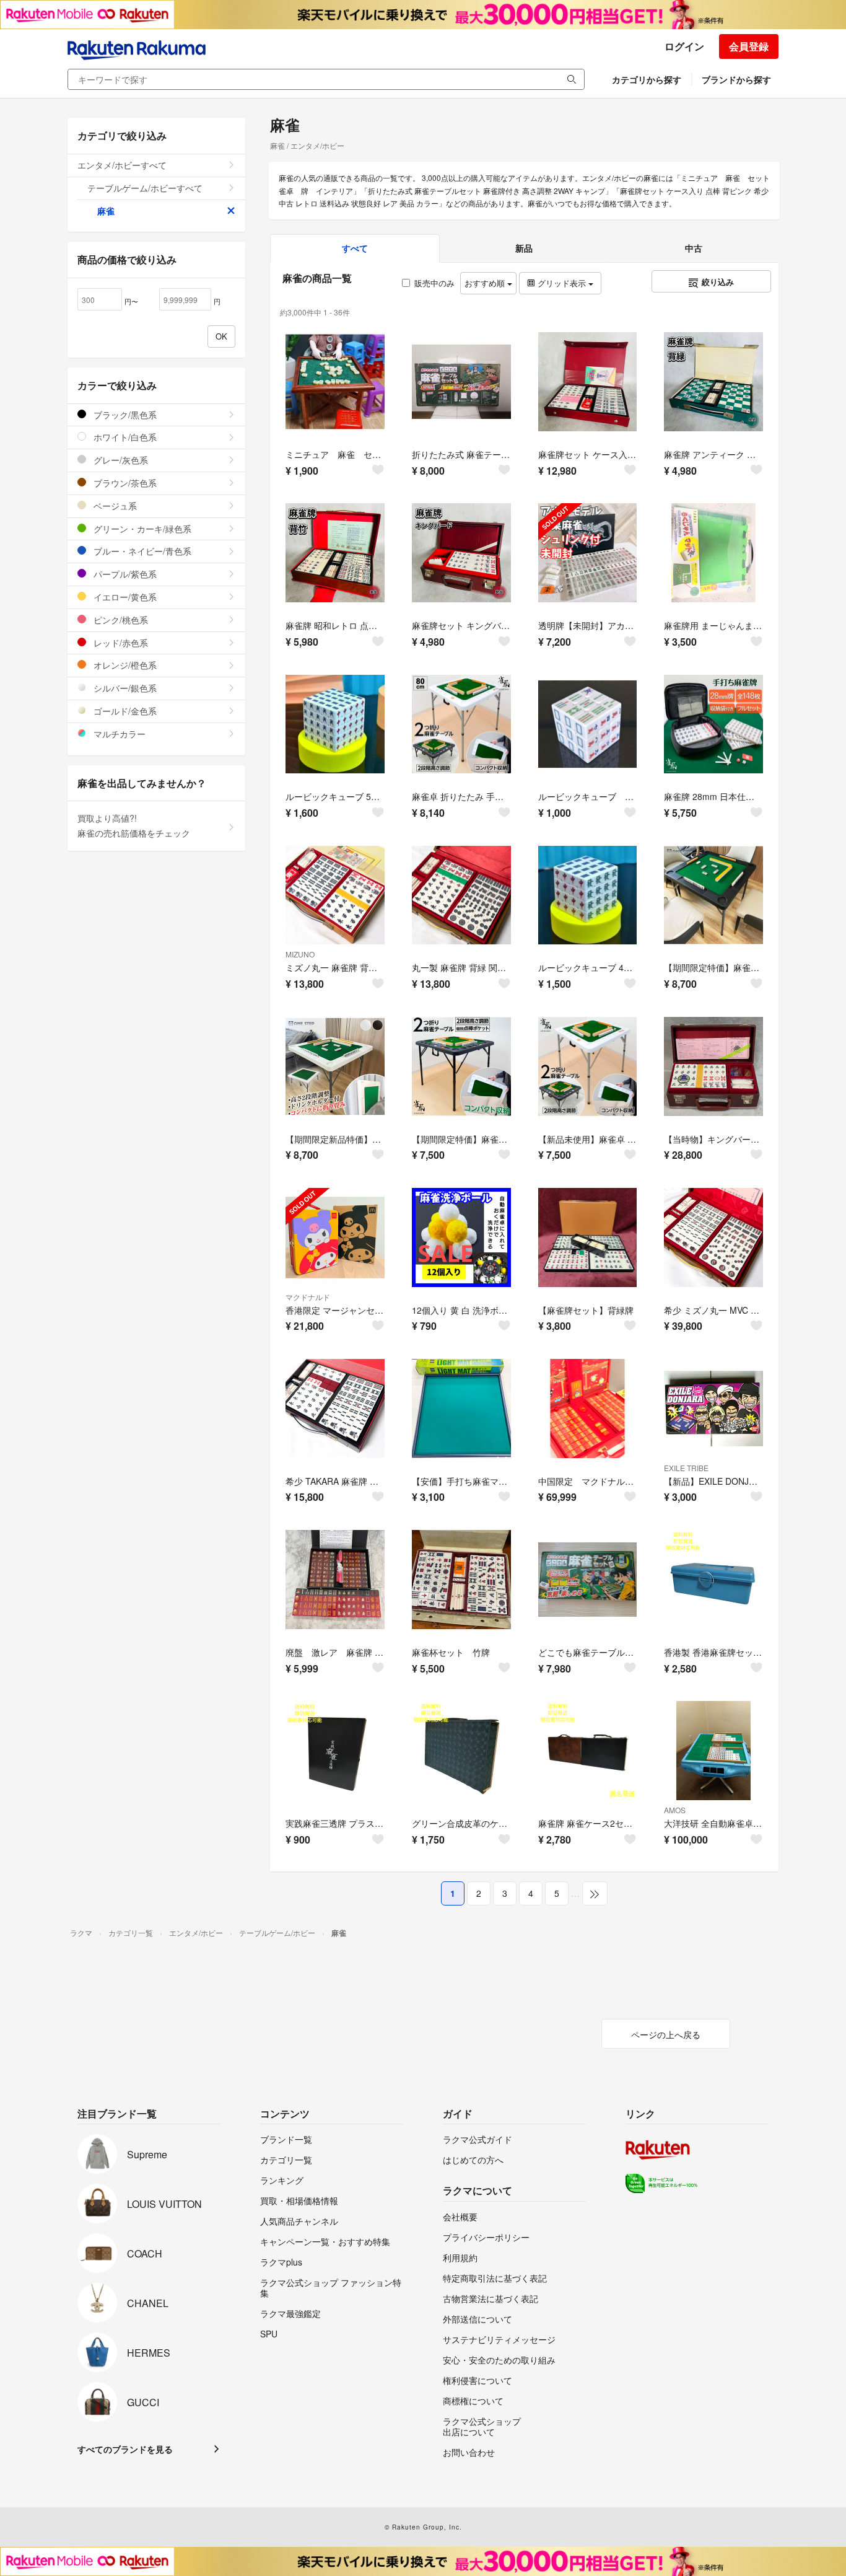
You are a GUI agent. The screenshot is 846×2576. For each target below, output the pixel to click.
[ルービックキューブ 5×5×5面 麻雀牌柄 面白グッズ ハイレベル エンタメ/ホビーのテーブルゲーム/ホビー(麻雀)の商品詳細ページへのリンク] (335, 724)
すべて (355, 248)
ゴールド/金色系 (124, 711)
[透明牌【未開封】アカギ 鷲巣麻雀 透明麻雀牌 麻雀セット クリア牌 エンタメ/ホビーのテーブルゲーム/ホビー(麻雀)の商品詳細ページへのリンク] (588, 553)
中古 (694, 248)
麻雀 (106, 211)
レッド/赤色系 (120, 643)
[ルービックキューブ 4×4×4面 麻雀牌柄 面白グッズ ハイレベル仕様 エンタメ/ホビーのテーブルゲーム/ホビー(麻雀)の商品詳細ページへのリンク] (588, 895)
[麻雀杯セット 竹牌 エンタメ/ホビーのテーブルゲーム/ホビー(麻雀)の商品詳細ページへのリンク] (461, 1580)
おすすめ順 (486, 283)
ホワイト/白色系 (124, 437)
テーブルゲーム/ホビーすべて (145, 188)
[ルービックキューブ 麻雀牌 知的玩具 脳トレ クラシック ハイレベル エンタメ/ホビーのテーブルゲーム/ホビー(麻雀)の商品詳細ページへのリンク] (588, 724)
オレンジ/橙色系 (124, 665)
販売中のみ (434, 283)
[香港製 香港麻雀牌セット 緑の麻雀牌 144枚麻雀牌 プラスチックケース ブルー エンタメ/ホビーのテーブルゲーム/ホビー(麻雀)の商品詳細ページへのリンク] (713, 1580)
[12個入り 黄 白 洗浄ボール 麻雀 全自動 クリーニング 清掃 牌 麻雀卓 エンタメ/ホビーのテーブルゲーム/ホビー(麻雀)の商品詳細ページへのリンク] (461, 1237)
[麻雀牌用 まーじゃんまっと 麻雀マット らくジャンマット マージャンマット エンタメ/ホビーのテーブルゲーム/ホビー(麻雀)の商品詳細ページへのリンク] (713, 553)
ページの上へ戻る (666, 2034)
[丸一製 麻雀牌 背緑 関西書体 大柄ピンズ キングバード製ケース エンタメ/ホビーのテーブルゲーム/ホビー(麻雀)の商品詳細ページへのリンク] (461, 895)
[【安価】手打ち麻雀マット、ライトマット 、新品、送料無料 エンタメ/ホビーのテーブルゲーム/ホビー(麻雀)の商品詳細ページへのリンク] (461, 1409)
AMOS (675, 1810)
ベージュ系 (114, 506)
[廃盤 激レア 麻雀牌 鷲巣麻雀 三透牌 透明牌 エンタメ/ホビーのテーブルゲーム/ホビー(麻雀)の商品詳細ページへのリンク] (335, 1580)
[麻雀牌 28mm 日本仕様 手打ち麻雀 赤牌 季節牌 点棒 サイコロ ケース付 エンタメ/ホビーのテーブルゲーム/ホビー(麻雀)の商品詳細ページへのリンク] (713, 724)
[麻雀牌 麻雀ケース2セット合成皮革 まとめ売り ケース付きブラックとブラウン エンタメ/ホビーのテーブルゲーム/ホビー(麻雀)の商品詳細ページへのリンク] (588, 1751)
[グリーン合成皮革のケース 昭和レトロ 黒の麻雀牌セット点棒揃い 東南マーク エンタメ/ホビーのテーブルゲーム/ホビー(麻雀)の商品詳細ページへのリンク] (461, 1751)
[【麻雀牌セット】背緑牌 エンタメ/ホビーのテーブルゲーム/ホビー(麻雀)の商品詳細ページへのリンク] (588, 1237)
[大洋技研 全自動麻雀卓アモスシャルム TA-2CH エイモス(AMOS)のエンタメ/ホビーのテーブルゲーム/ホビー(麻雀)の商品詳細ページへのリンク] (713, 1751)
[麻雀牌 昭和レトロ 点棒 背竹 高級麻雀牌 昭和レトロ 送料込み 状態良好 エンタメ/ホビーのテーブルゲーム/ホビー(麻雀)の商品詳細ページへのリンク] (335, 553)
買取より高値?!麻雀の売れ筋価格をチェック (134, 825)
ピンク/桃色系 (120, 620)
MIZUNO (300, 954)
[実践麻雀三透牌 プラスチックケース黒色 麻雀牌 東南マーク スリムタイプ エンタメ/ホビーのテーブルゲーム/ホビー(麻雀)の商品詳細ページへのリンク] (335, 1751)
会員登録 (749, 46)
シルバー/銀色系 (124, 688)
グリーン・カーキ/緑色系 (141, 529)
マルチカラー (118, 734)
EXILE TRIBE (686, 1468)
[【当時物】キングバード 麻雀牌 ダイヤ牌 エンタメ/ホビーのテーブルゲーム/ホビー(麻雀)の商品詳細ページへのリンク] (713, 1066)
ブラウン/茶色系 (124, 483)
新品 (524, 248)
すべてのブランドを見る (125, 2449)
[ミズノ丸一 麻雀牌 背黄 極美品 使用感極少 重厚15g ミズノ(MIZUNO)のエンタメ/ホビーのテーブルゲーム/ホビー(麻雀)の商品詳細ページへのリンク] (335, 895)
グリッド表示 (562, 283)
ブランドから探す (736, 79)
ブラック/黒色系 (124, 415)
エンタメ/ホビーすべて (122, 165)
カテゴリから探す (647, 79)
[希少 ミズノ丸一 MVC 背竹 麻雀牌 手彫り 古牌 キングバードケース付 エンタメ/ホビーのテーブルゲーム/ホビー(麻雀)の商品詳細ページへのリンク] (713, 1237)
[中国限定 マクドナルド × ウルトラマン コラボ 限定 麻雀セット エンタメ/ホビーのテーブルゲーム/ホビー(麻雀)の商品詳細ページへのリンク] (588, 1409)
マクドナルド (308, 1297)
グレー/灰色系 (120, 460)
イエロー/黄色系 (124, 597)
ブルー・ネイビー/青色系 (141, 551)
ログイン (684, 46)
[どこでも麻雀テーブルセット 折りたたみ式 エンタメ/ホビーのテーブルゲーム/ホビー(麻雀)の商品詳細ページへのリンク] (588, 1580)
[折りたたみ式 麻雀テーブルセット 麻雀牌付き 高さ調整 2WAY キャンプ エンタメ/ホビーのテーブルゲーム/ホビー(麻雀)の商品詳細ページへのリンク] (461, 382)
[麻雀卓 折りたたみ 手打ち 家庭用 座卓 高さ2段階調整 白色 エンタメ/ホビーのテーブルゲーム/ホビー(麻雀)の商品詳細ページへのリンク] (461, 724)
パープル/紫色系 (124, 574)
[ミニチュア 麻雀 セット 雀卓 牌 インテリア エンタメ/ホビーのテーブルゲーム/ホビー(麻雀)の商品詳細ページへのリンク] (335, 382)
